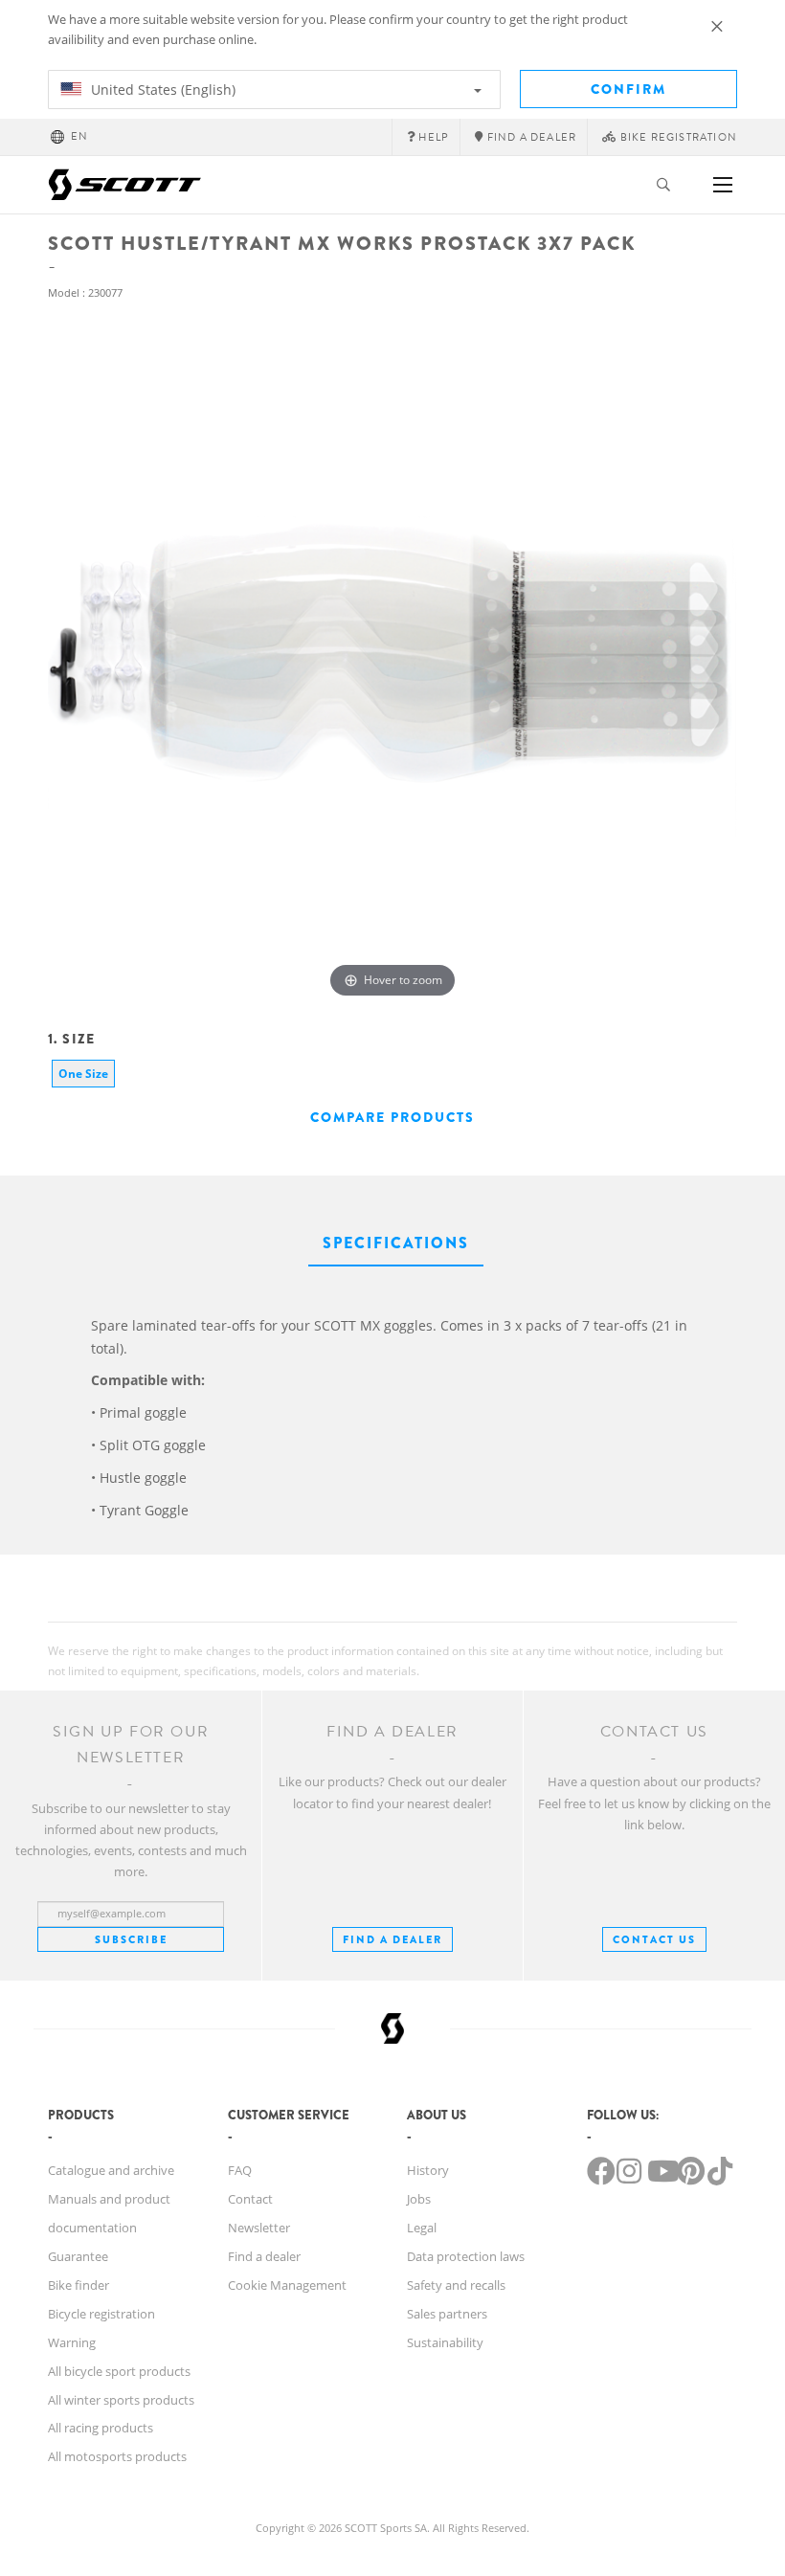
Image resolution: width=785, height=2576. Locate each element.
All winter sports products (121, 2400)
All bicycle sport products (119, 2371)
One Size (83, 1074)
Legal (422, 2228)
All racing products (101, 2428)
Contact (250, 2199)
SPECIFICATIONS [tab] (396, 1243)
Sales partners (447, 2314)
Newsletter (259, 2228)
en (79, 136)
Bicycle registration (101, 2314)
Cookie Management (287, 2285)
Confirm (628, 89)
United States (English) (161, 90)
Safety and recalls (456, 2285)
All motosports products (117, 2456)
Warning (72, 2342)
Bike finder (78, 2285)
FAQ (240, 2170)
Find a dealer (264, 2256)
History (428, 2170)
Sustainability (445, 2342)
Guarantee (78, 2256)
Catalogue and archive (111, 2170)
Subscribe (131, 1939)
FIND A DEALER (392, 1939)
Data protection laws (466, 2256)
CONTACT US (654, 1939)
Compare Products (392, 1117)
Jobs (419, 2199)
